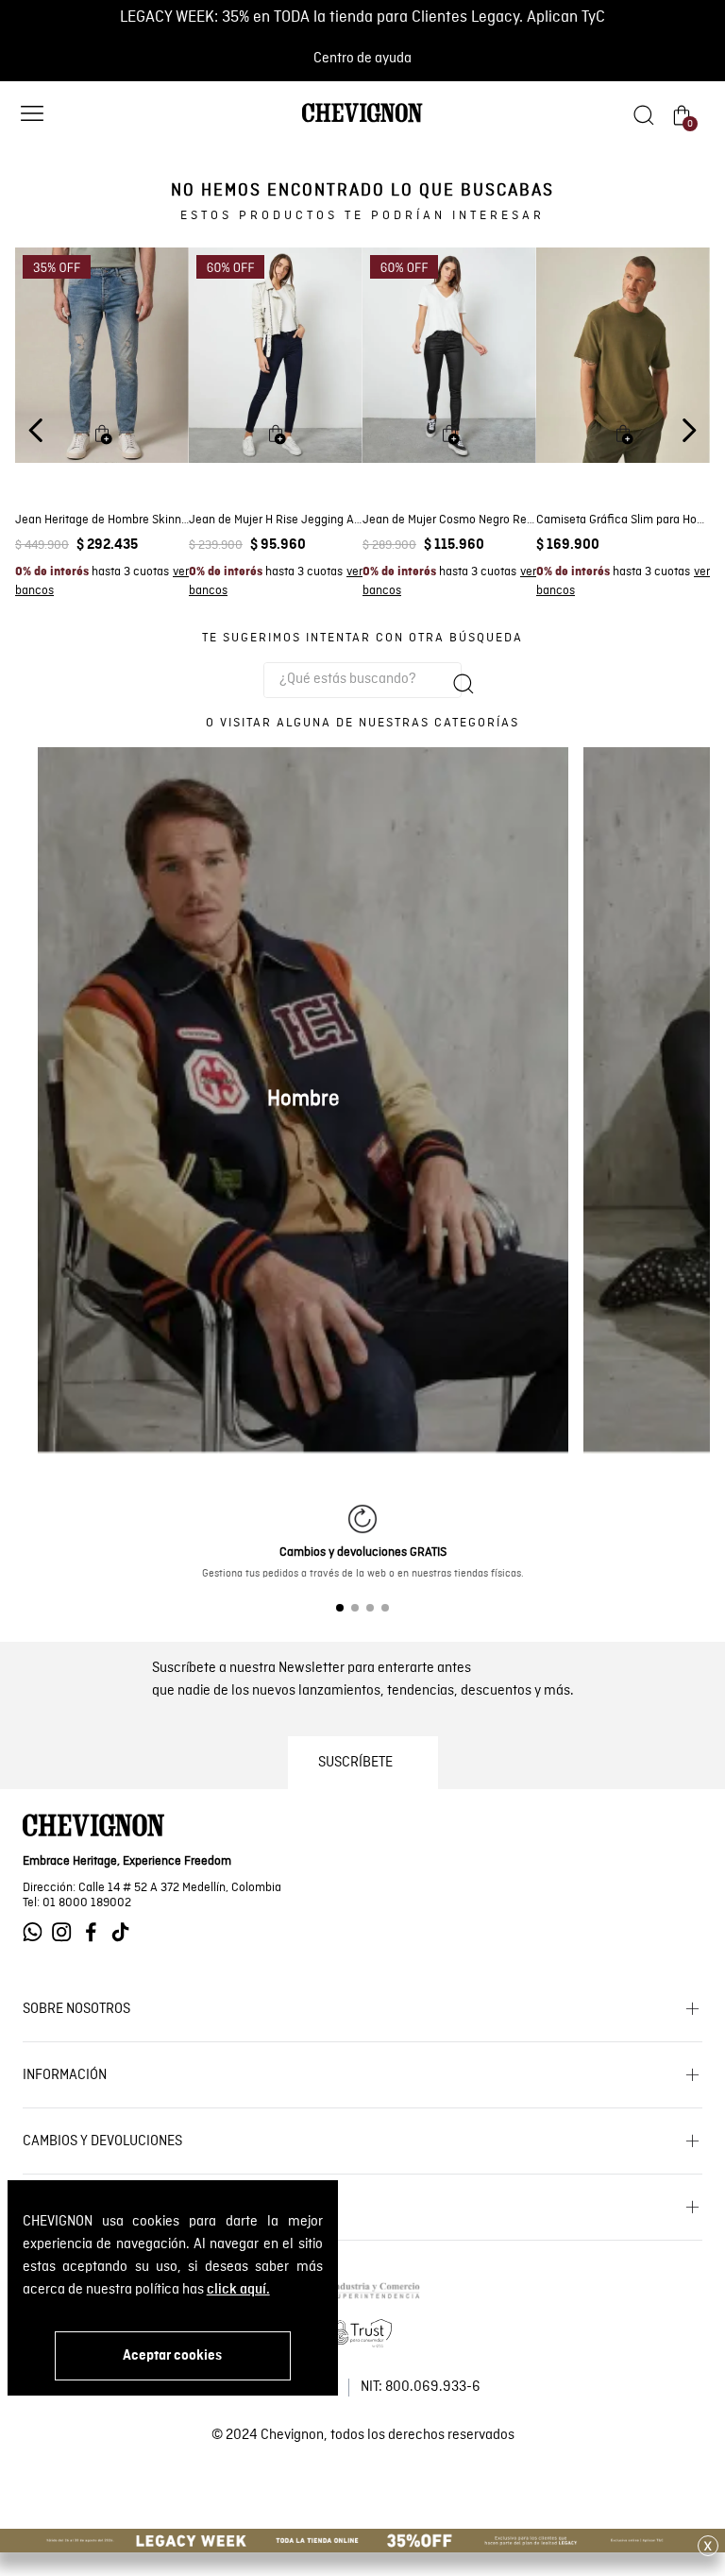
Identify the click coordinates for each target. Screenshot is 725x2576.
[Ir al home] (362, 121)
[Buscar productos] (464, 684)
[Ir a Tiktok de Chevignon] (125, 1932)
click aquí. (238, 2290)
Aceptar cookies (172, 2356)
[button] (32, 116)
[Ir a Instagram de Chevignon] (67, 1932)
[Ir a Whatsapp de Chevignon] (37, 1932)
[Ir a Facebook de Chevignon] (96, 1932)
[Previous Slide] (36, 430)
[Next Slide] (689, 430)
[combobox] (362, 680)
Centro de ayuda (362, 59)
